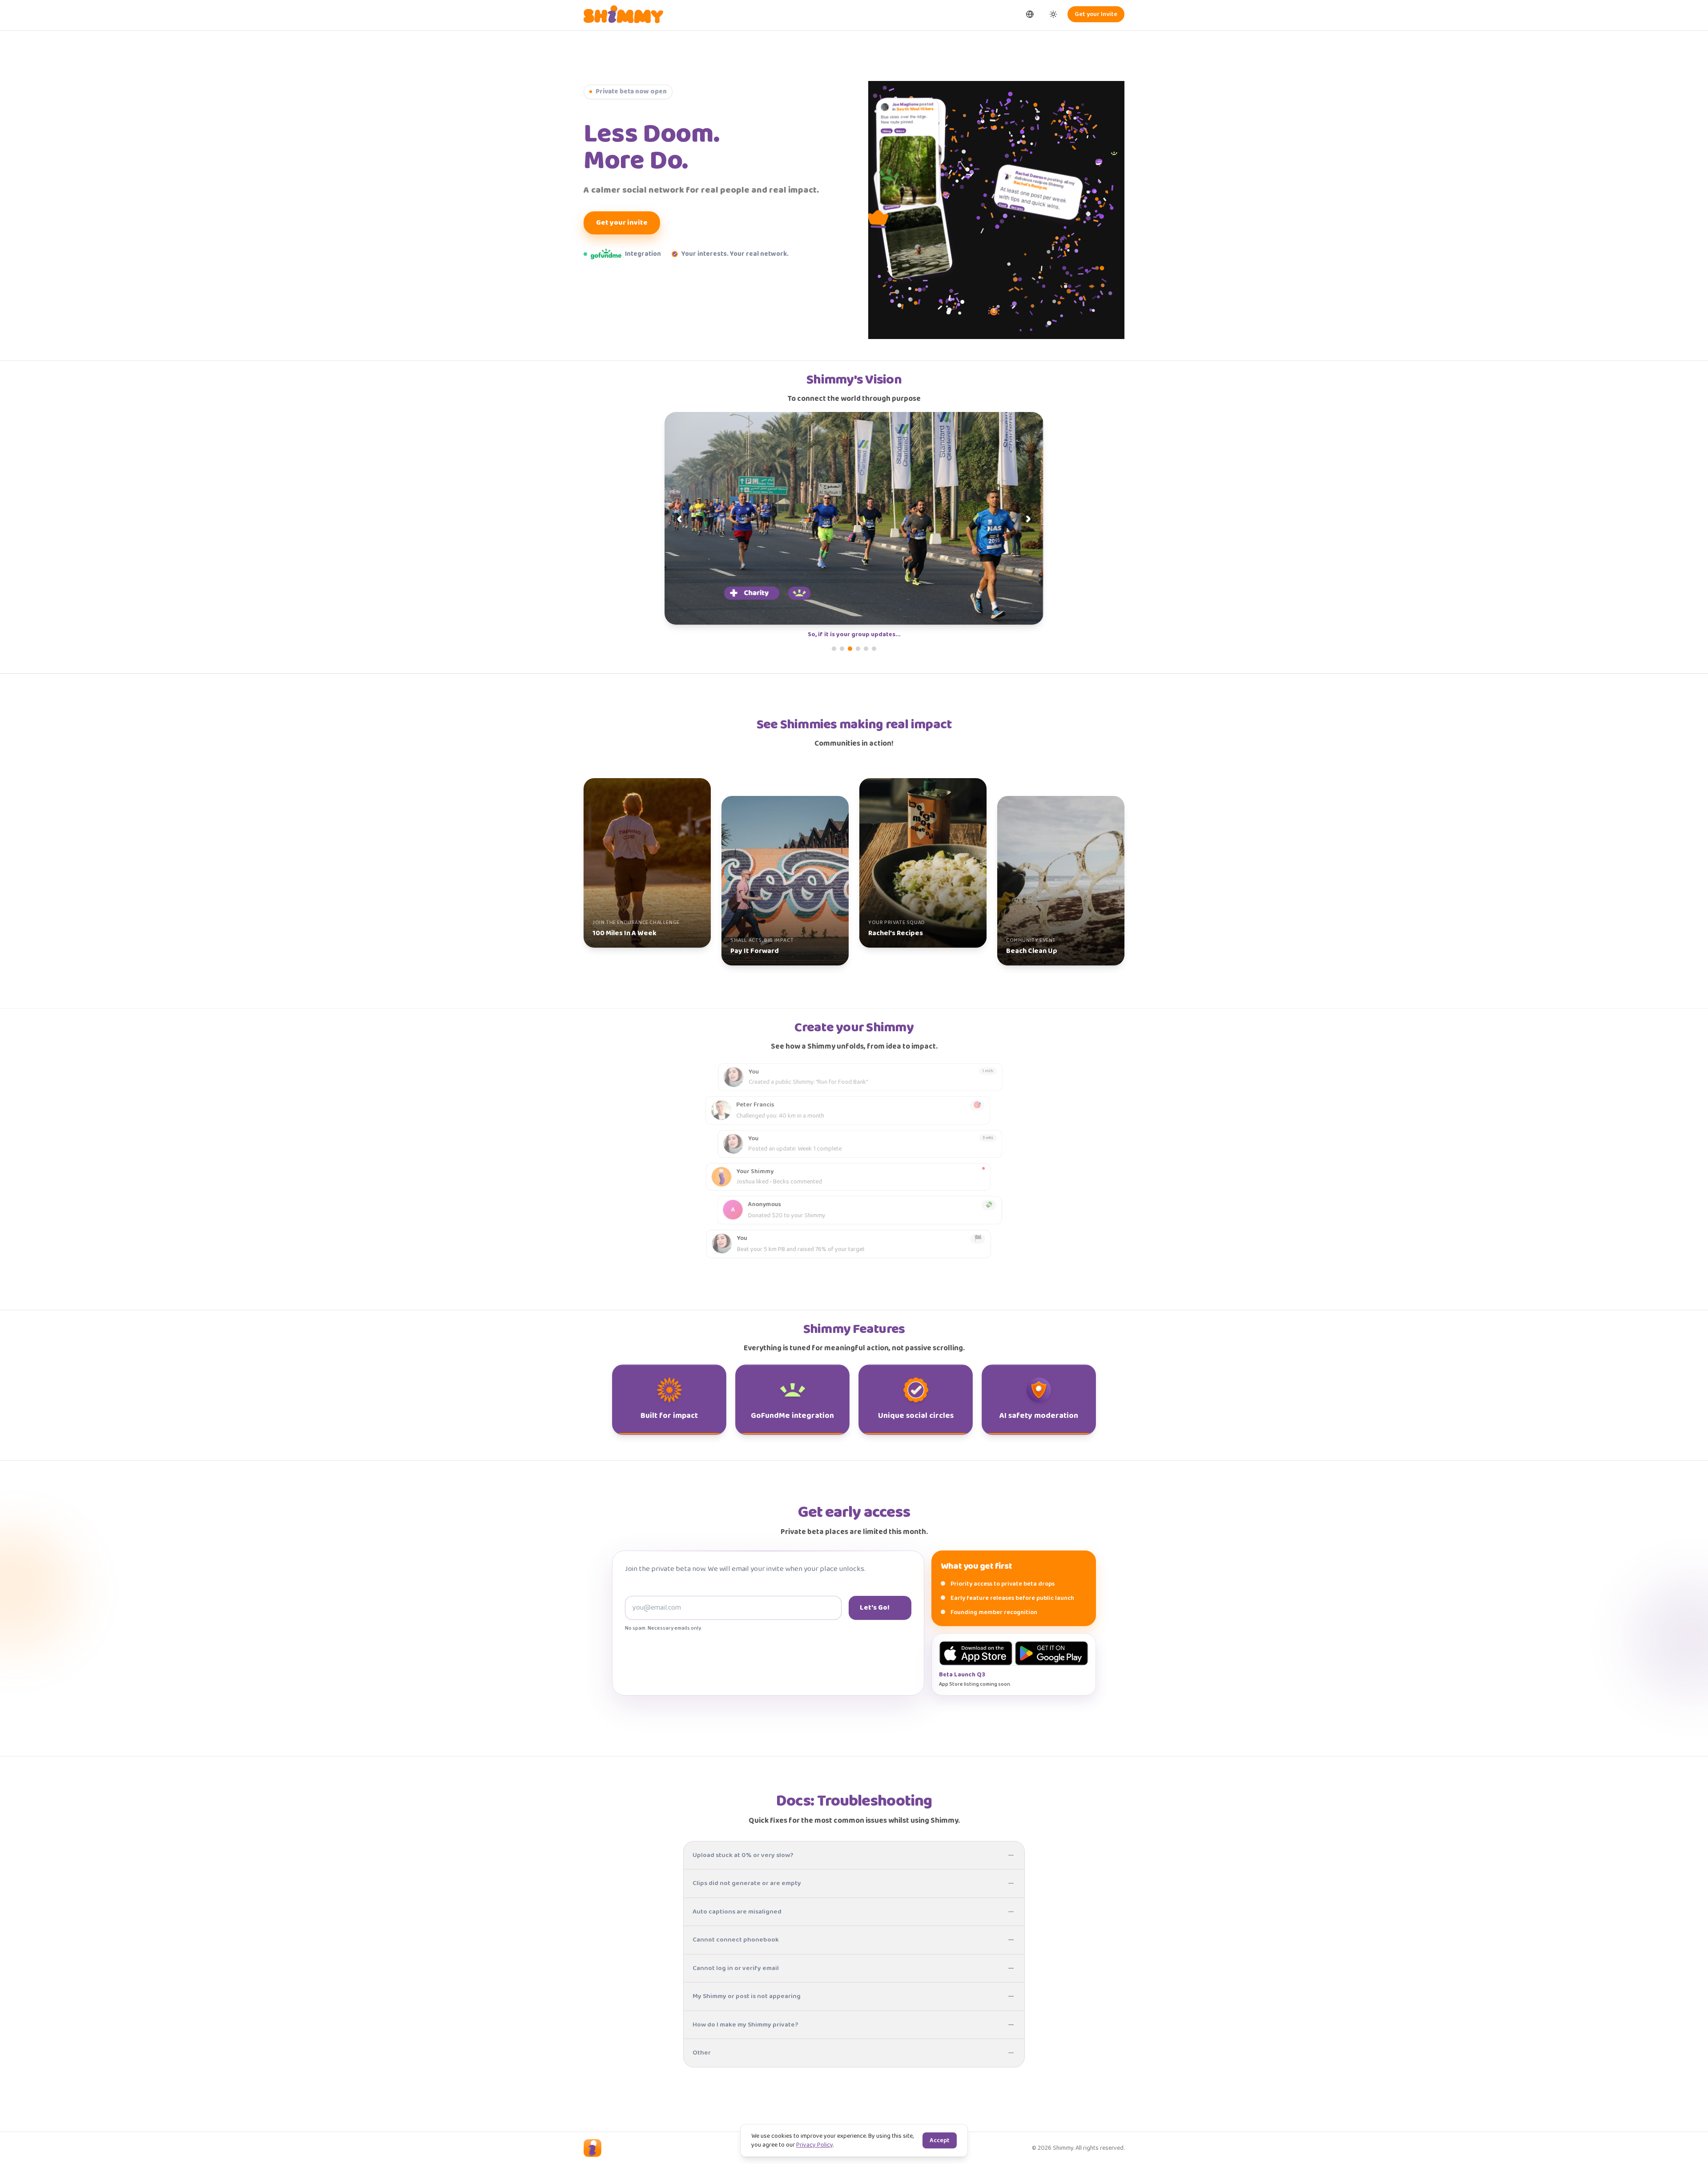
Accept (940, 2140)
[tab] (834, 649)
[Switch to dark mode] (1053, 14)
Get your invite (622, 223)
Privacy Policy (814, 2145)
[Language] (1030, 14)
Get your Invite (1096, 14)
